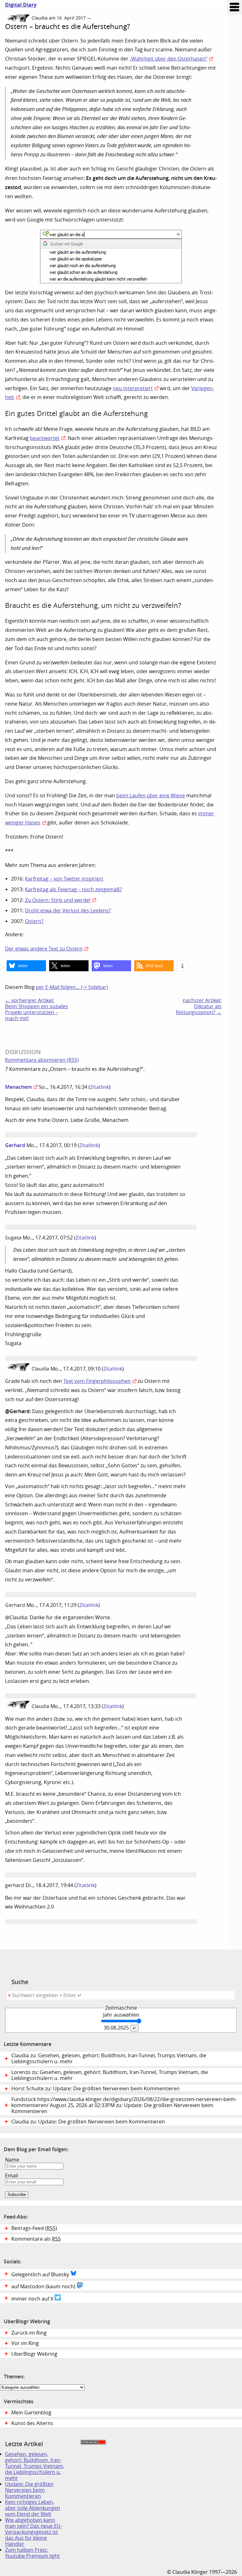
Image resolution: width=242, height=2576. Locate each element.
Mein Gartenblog (31, 2413)
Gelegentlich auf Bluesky (41, 2275)
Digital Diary (18, 5)
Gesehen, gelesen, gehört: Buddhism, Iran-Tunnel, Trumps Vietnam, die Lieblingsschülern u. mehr (35, 2466)
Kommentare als (36, 2239)
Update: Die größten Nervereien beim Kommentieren (29, 2490)
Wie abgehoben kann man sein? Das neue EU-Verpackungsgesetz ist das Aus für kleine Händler (34, 2532)
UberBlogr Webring (34, 2354)
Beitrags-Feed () (34, 2228)
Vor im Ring (25, 2343)
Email (12, 2176)
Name (12, 2160)
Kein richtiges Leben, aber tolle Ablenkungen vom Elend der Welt (33, 2508)
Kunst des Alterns (32, 2423)
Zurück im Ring (29, 2333)
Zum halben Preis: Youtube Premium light (32, 2553)
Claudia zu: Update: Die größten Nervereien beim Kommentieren (88, 2122)
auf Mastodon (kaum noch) (44, 2287)
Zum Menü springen (234, 8)
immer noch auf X (33, 2299)
